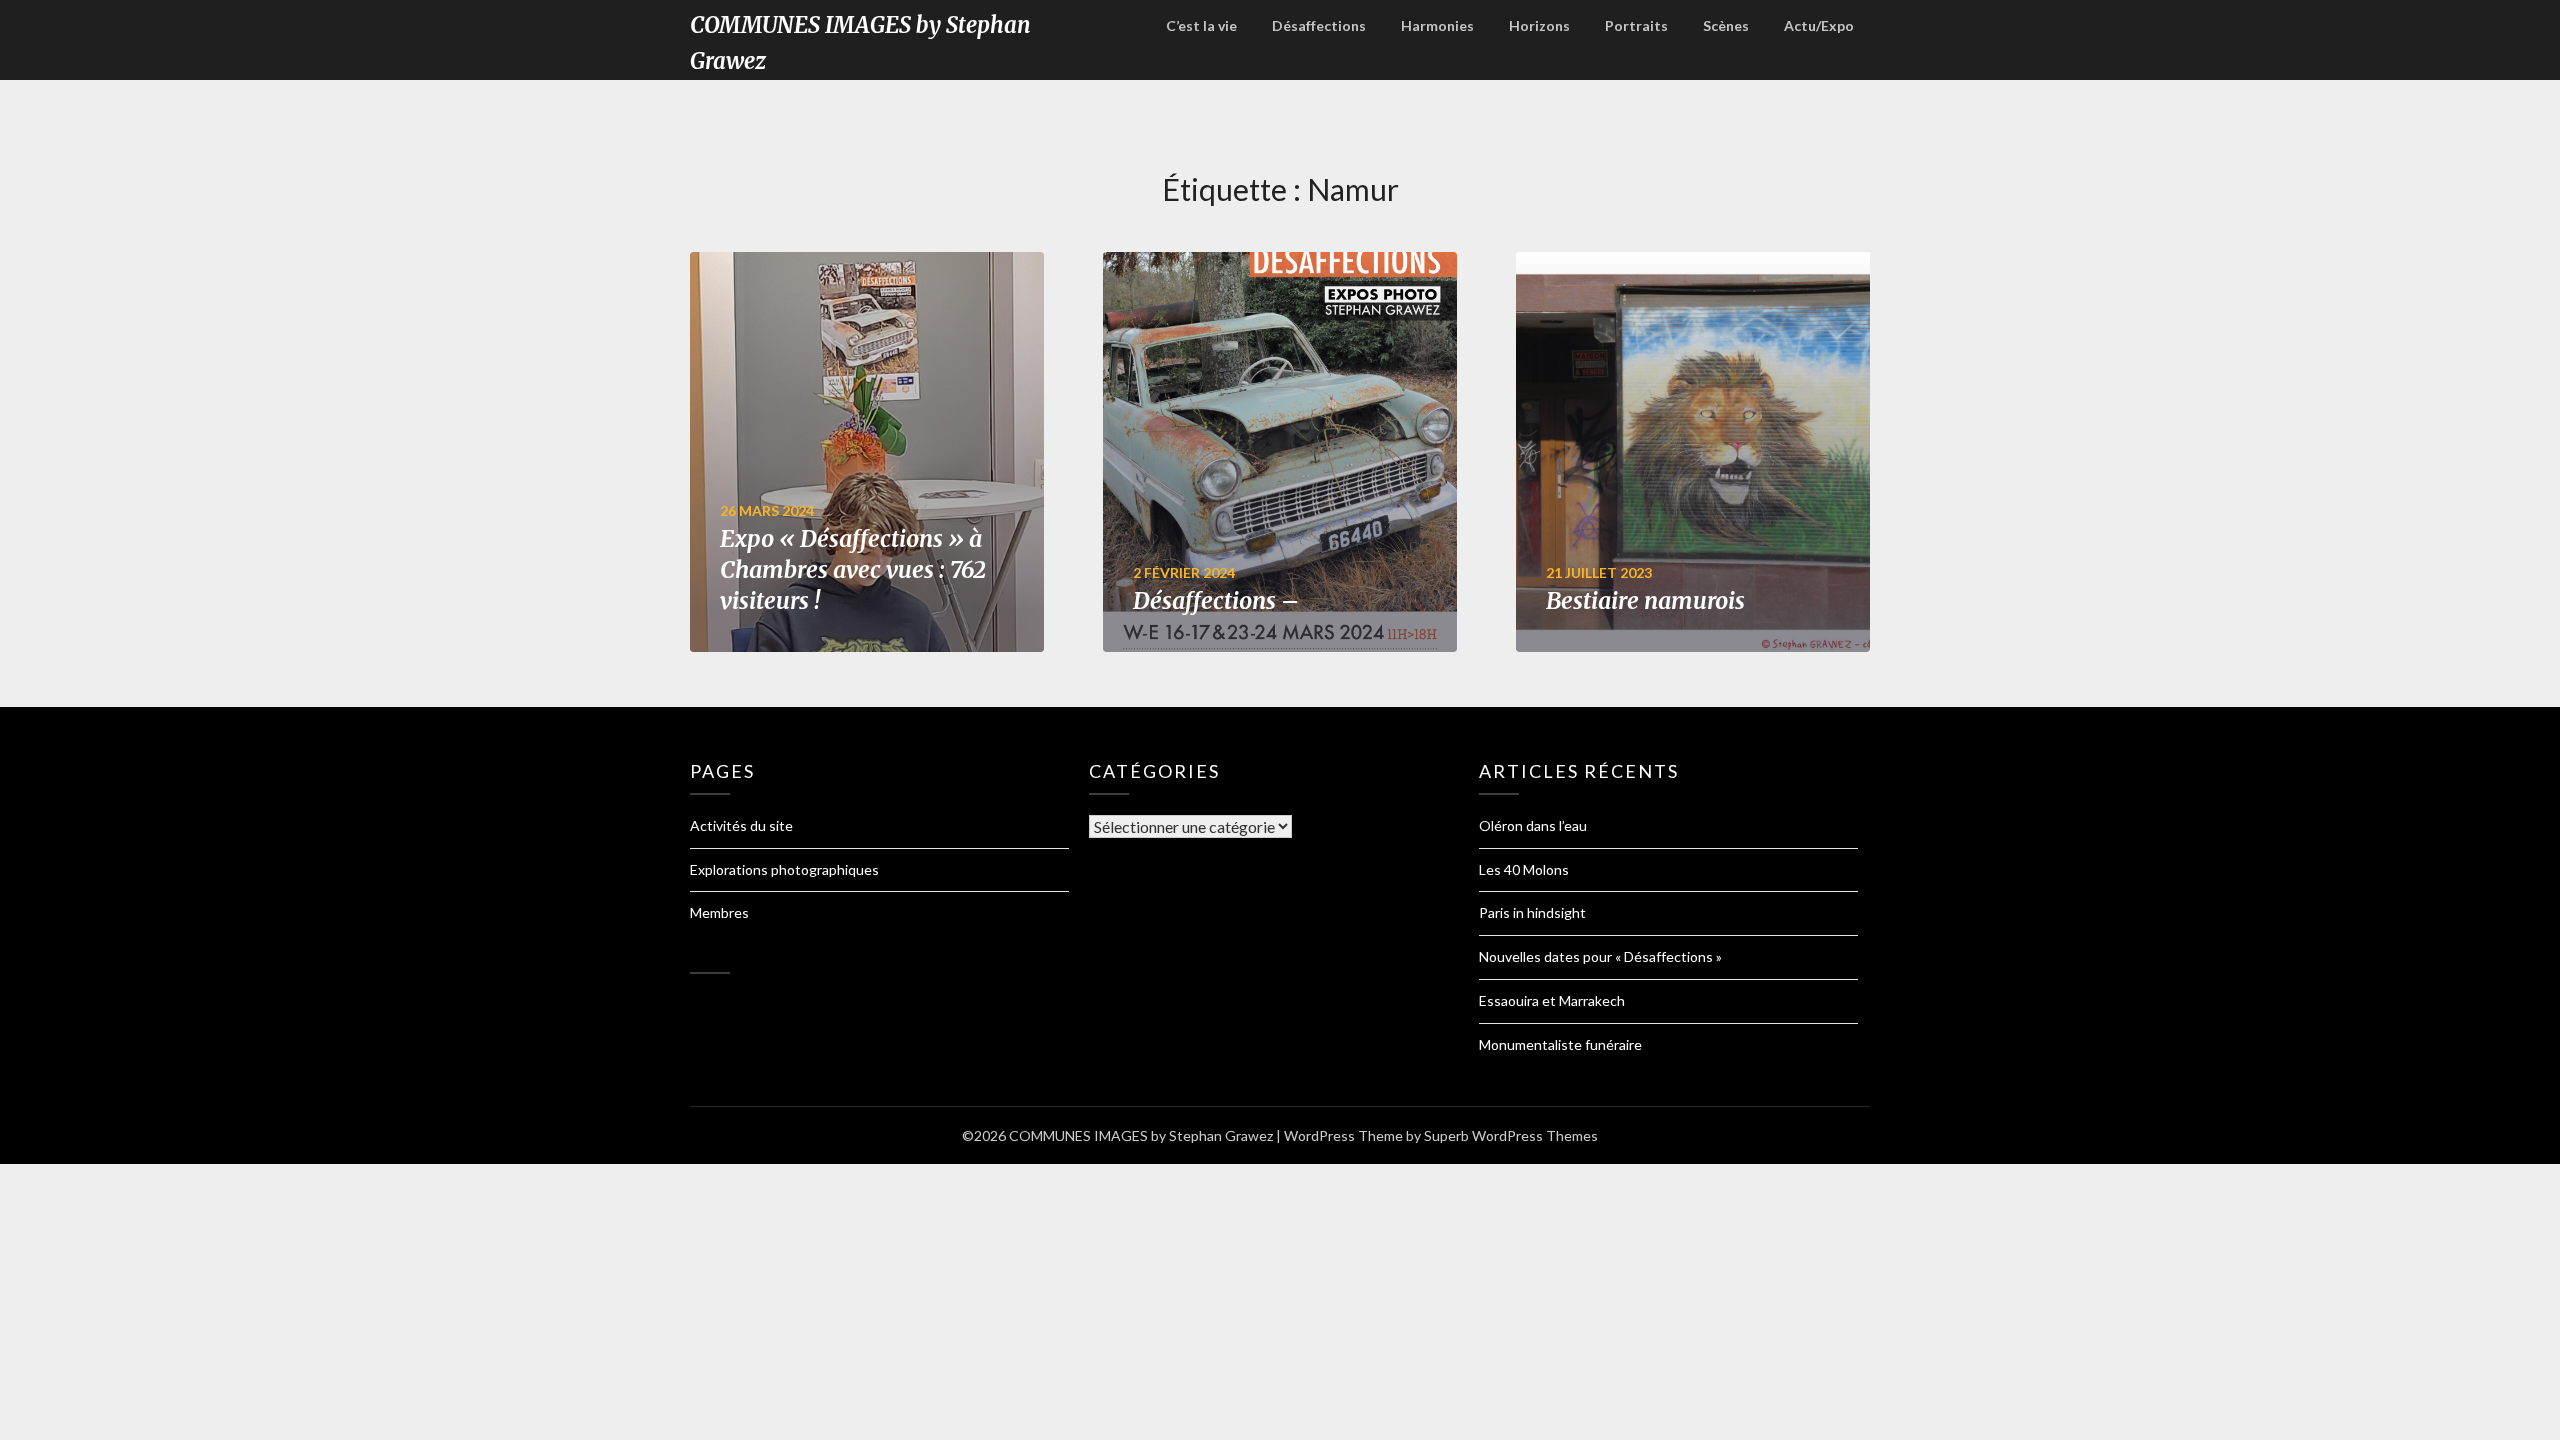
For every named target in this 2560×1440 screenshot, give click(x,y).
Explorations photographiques (784, 869)
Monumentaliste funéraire (1560, 1044)
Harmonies (1437, 25)
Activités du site (741, 825)
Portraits (1636, 25)
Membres (719, 912)
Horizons (1539, 25)
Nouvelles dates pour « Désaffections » (1600, 956)
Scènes (1726, 25)
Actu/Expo (1819, 25)
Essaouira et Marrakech (1552, 1000)
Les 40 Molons (1524, 869)
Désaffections (1319, 25)
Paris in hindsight (1532, 912)
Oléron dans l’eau (1533, 825)
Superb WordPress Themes (1511, 1135)
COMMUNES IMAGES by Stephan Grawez (860, 43)
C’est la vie (1201, 25)
